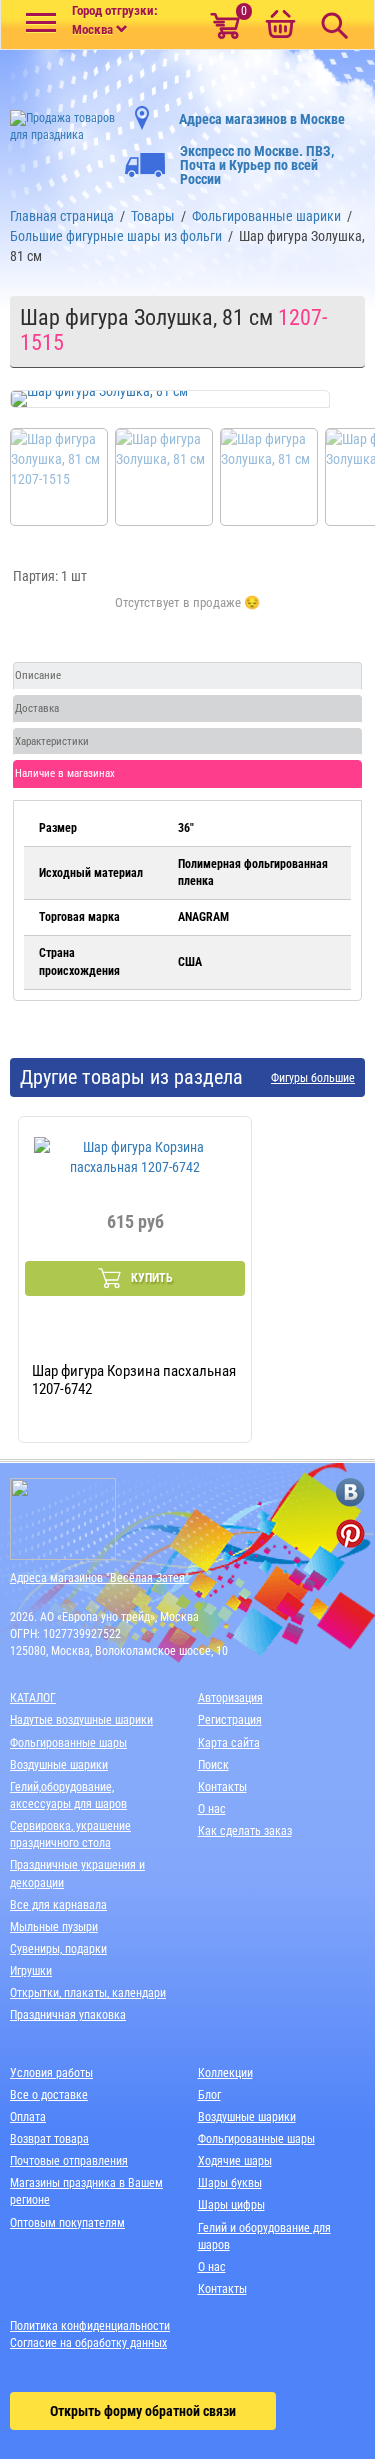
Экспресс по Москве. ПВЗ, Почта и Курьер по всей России (257, 165)
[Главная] (62, 121)
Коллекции (225, 2073)
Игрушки (31, 1971)
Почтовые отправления (69, 2161)
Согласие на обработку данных (88, 2343)
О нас (212, 1809)
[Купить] (187, 614)
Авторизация (230, 1698)
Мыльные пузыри (54, 1927)
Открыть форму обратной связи (143, 2411)
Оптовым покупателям (67, 2223)
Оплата (28, 2117)
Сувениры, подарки (58, 1949)
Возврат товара (49, 2139)
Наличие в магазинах (65, 773)
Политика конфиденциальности (90, 2326)
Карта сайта (229, 1743)
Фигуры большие (313, 1078)
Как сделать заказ (245, 1831)
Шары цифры (231, 2205)
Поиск (213, 1765)
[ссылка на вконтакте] (350, 1492)
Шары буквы (230, 2183)
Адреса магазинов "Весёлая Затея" (99, 1578)
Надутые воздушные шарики (81, 1720)
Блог (209, 2095)
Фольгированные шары (68, 1743)
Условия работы (51, 2073)
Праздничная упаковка (68, 2015)
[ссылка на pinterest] (350, 1533)
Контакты (222, 1787)
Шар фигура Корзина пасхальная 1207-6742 (134, 1380)
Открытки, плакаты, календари (88, 1993)
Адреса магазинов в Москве (262, 119)
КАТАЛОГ (33, 1698)
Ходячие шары (235, 2161)
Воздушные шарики (59, 1765)
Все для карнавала (58, 1905)
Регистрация (230, 1720)
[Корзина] (280, 26)
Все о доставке (49, 2095)
